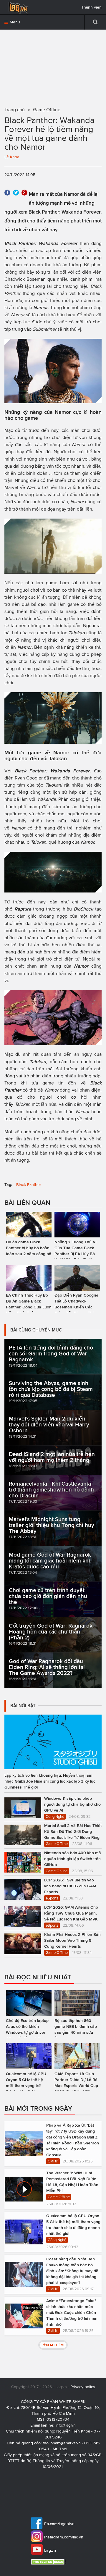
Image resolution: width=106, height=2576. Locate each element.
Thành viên (91, 7)
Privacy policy (83, 2387)
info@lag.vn (66, 2425)
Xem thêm (55, 2345)
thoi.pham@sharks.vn (62, 2443)
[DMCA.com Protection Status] (49, 2562)
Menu (14, 22)
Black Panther (29, 1185)
